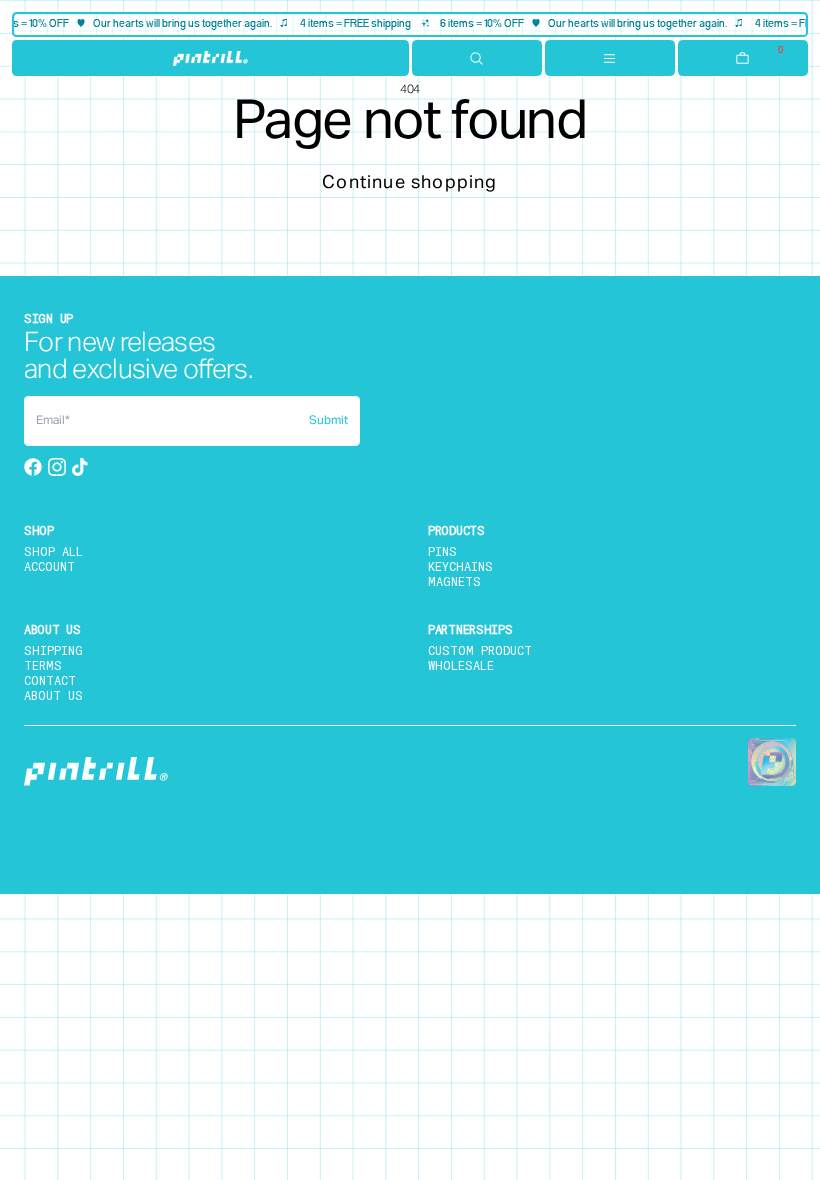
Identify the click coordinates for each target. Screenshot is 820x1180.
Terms (43, 665)
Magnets (454, 581)
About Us (53, 695)
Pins (442, 551)
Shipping (53, 650)
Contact (50, 680)
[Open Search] (477, 58)
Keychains (460, 566)
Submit (328, 421)
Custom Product (480, 650)
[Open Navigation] (610, 58)
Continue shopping (409, 183)
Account (49, 566)
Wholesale (461, 665)
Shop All (53, 551)
